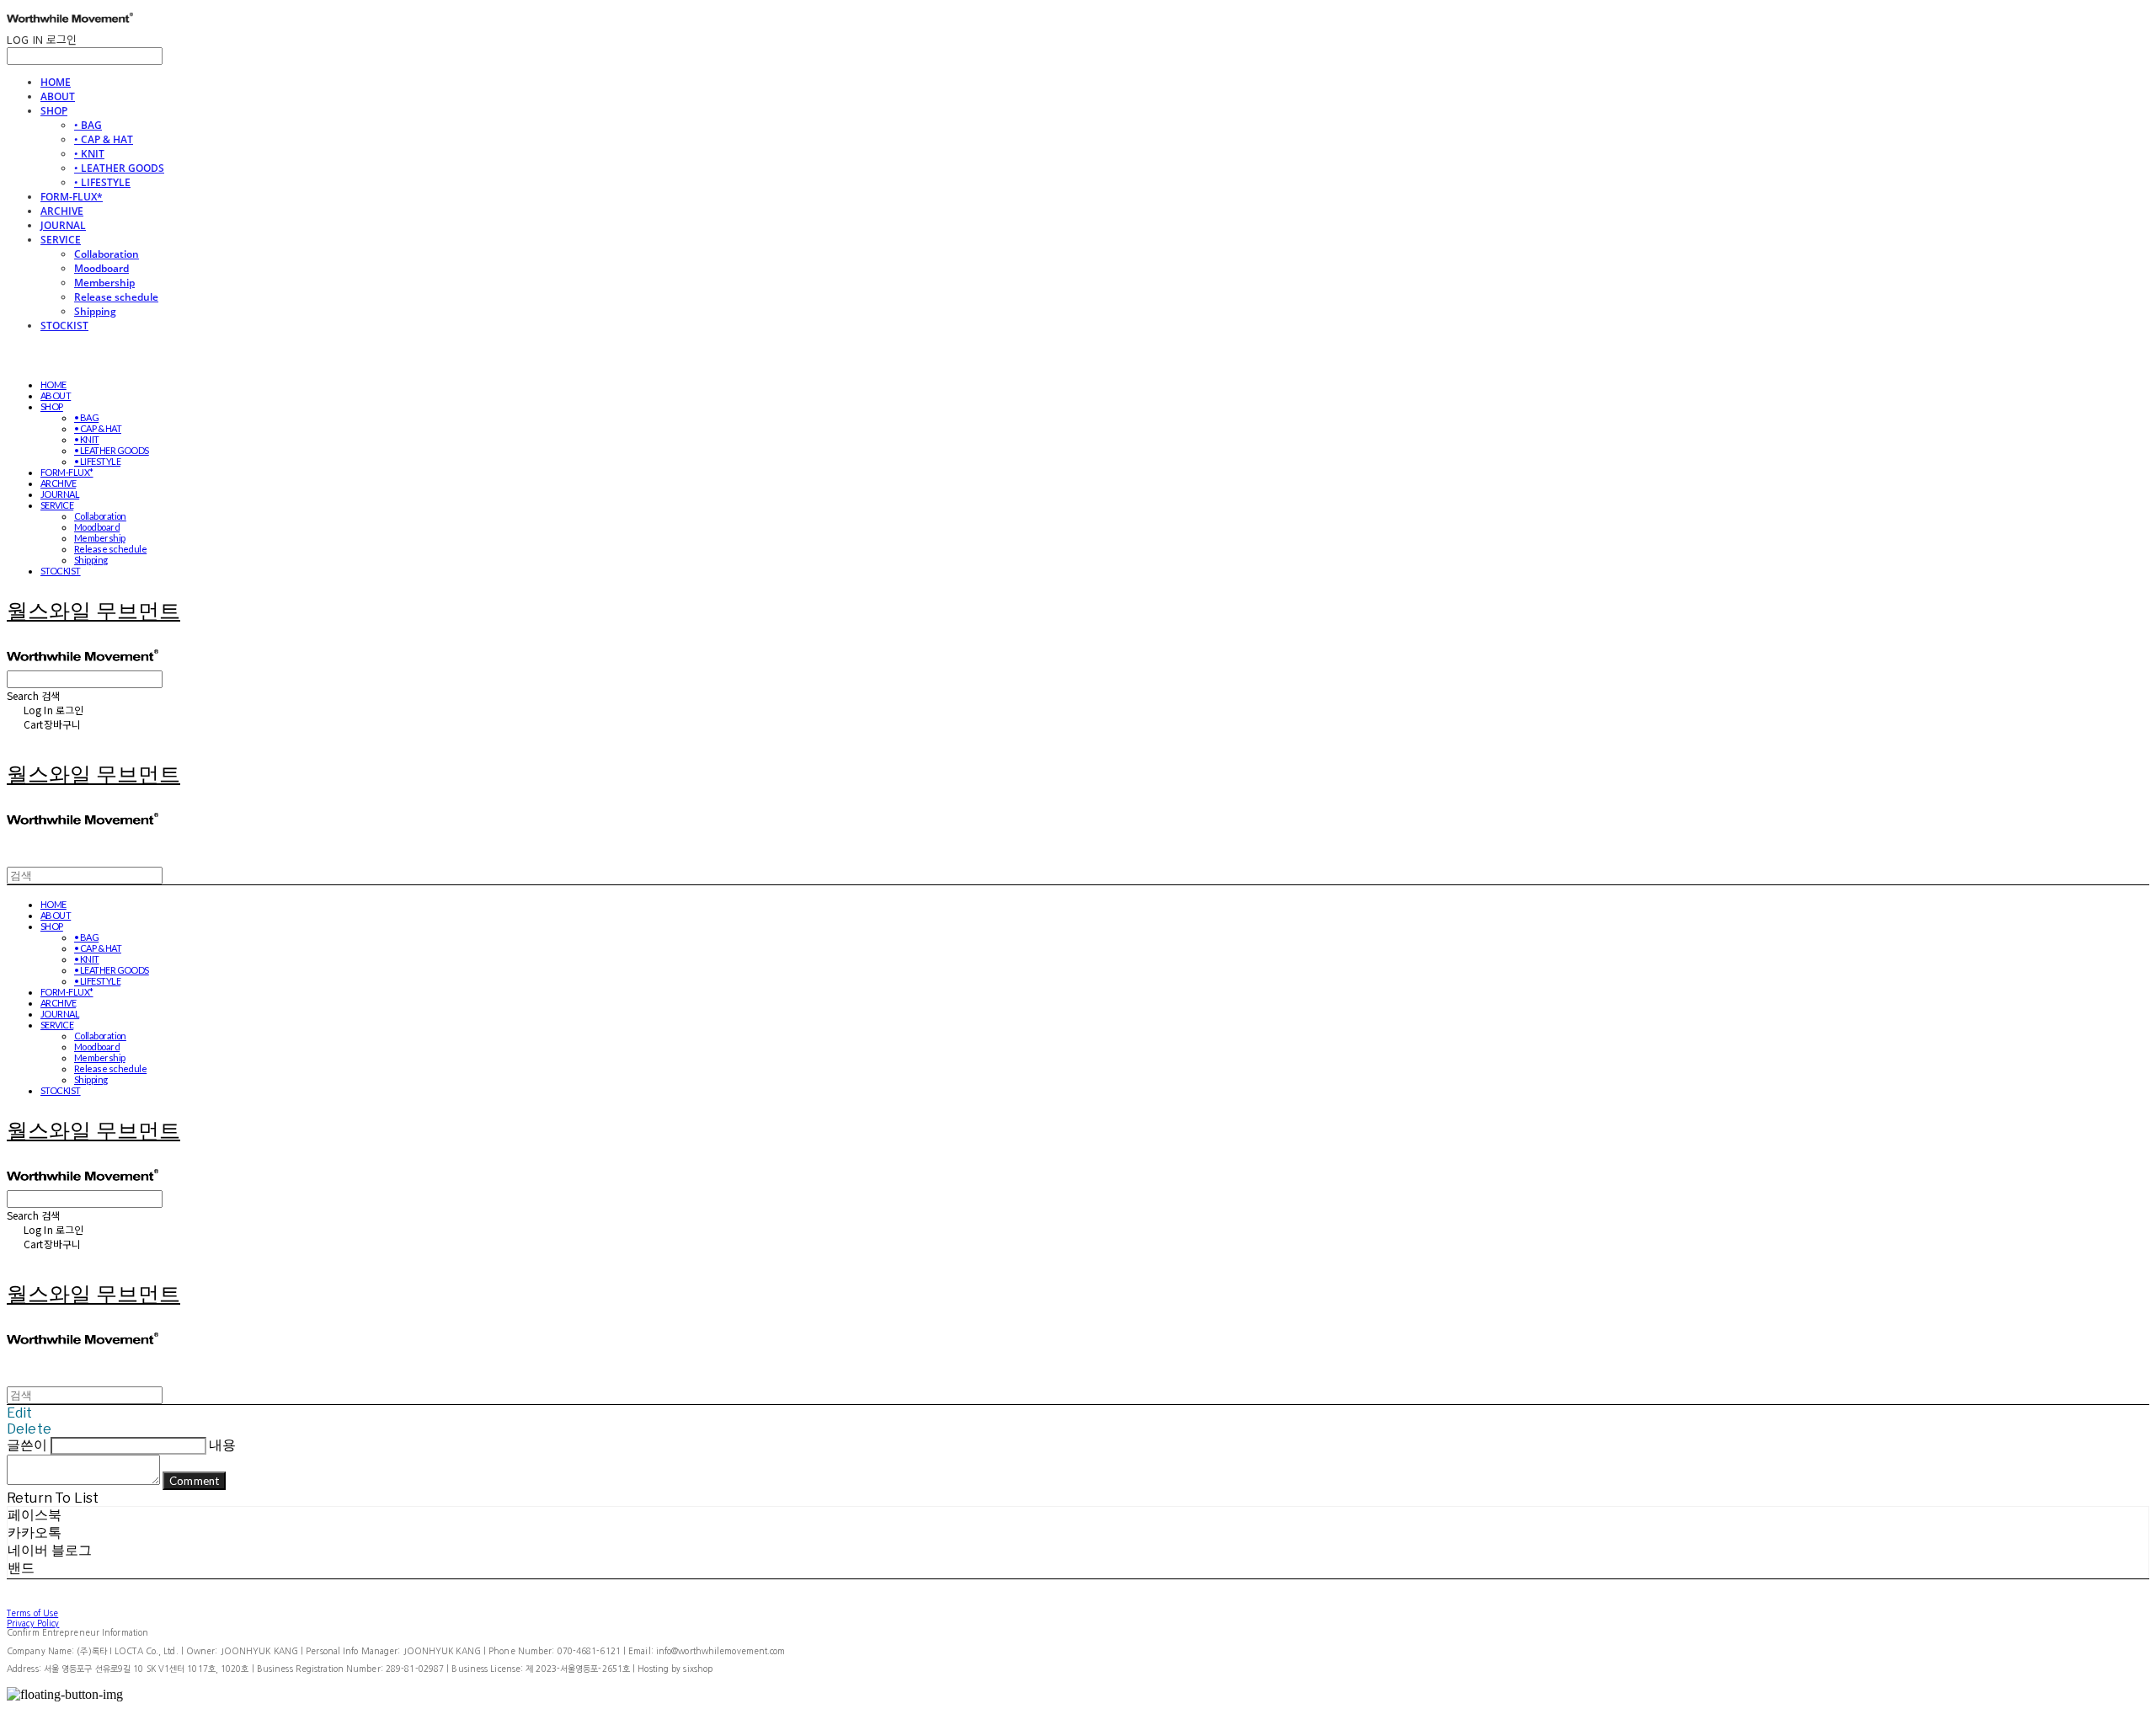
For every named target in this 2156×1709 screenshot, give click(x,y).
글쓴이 (27, 1445)
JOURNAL (63, 225)
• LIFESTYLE (102, 182)
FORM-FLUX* (72, 197)
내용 (222, 1445)
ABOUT (58, 96)
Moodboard (101, 268)
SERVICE (61, 240)
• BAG (88, 125)
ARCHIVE (62, 211)
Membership (104, 283)
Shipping (95, 311)
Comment (194, 1481)
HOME (56, 82)
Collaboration (107, 254)
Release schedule (116, 297)
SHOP (54, 111)
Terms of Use (32, 1613)
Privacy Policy (33, 1623)
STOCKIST (64, 326)
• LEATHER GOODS (119, 168)
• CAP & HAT (104, 139)
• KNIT (89, 154)
